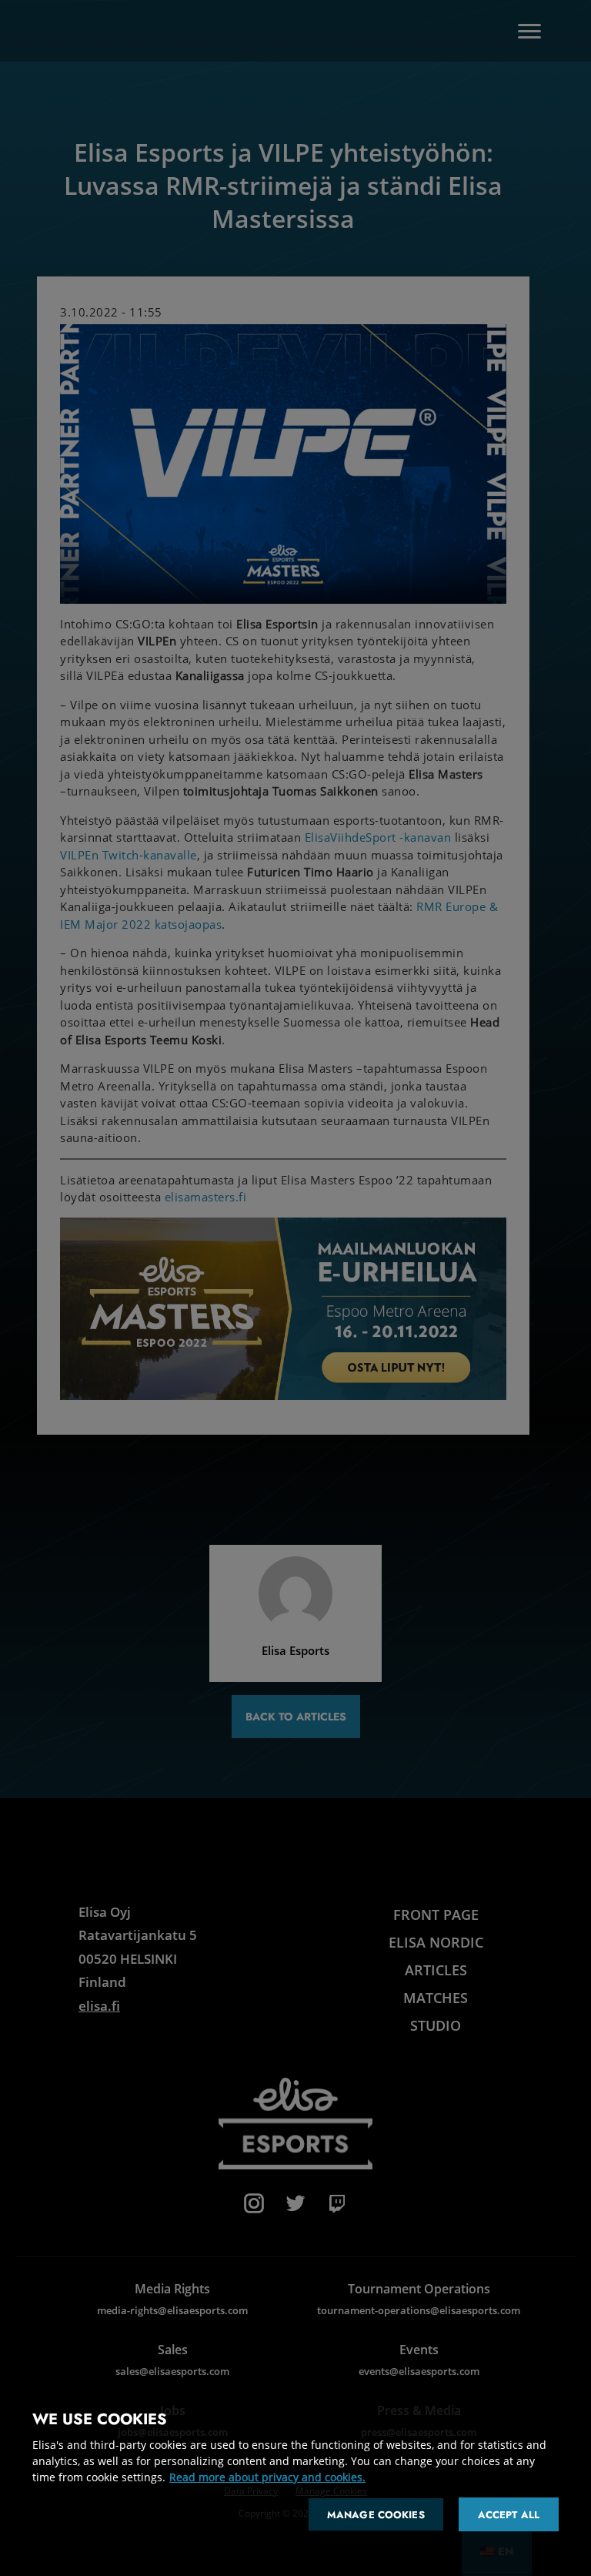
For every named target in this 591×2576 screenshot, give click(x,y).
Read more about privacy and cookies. (267, 2477)
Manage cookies (376, 2515)
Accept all (509, 2515)
